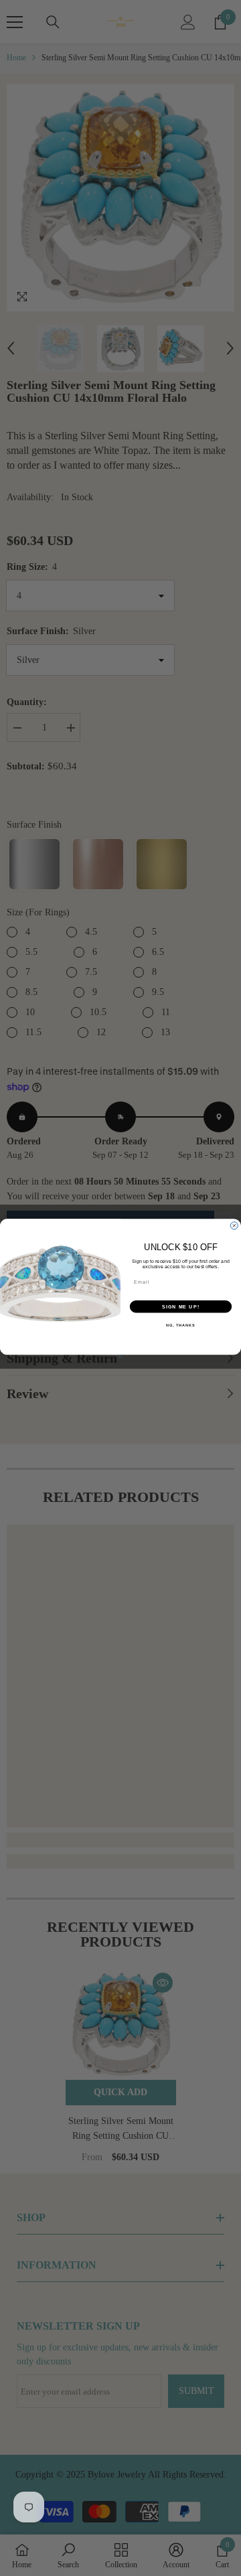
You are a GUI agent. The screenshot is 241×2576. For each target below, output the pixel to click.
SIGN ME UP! (181, 1306)
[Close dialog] (234, 1225)
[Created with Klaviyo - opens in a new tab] (121, 1356)
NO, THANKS (181, 1324)
